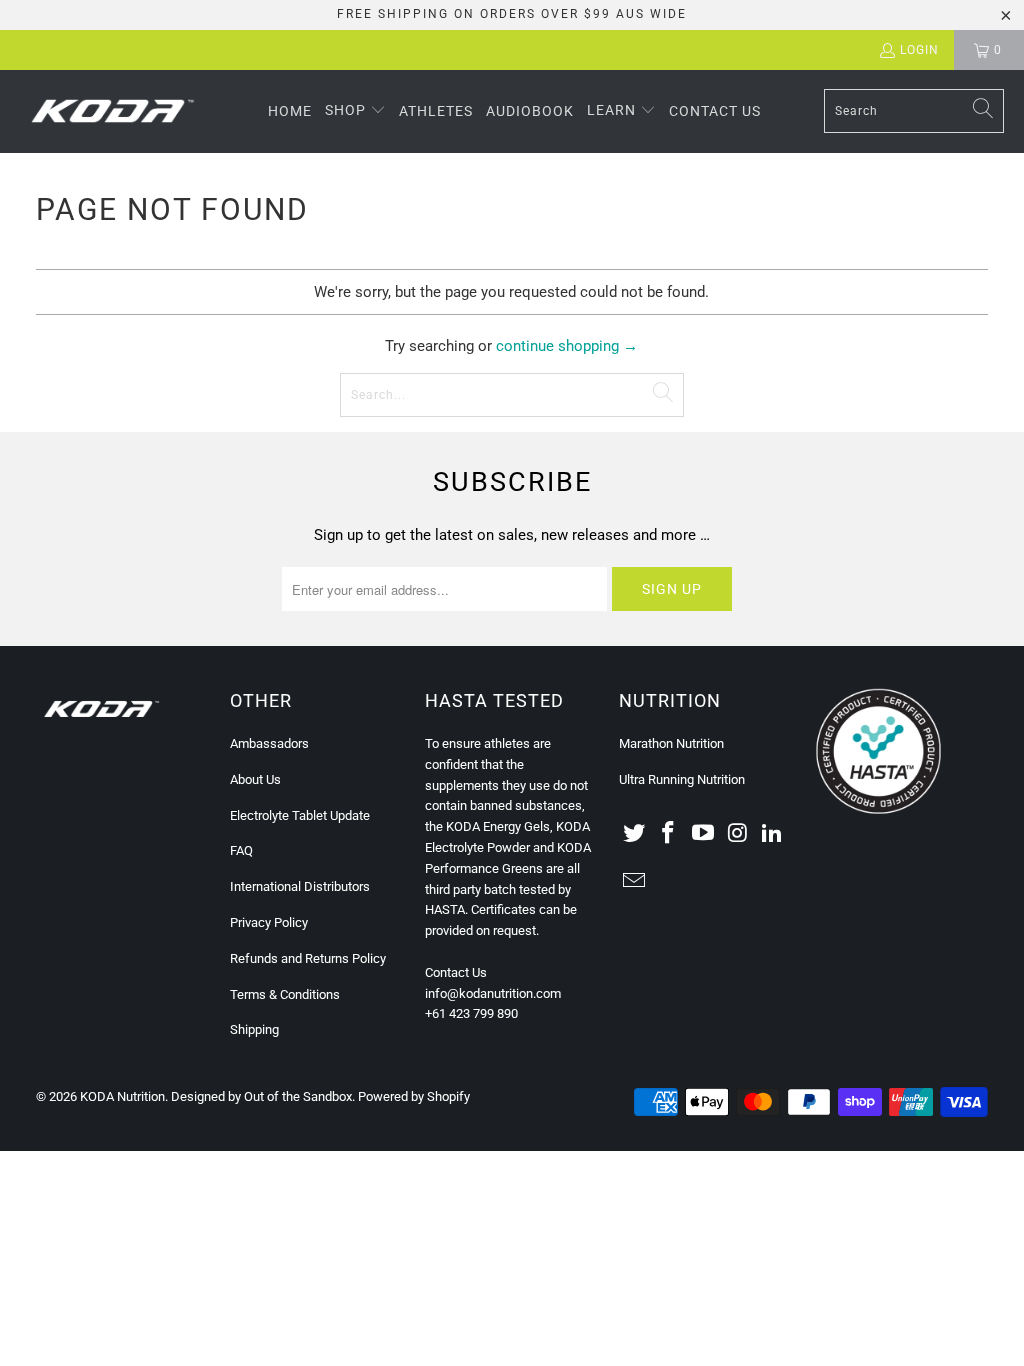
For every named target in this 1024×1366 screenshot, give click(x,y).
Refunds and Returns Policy (308, 958)
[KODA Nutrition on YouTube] (704, 834)
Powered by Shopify (414, 1096)
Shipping (254, 1029)
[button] (355, 111)
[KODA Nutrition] (112, 111)
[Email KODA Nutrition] (634, 882)
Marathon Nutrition (671, 743)
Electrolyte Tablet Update (300, 815)
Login (919, 50)
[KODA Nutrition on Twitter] (634, 834)
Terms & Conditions (285, 994)
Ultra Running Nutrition (682, 779)
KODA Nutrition (122, 1096)
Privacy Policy (269, 922)
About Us (255, 779)
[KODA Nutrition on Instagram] (738, 834)
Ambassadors (269, 743)
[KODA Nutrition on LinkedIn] (773, 834)
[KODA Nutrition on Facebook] (669, 834)
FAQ (241, 850)
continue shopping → (567, 346)
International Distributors (300, 886)
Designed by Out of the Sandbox (261, 1096)
